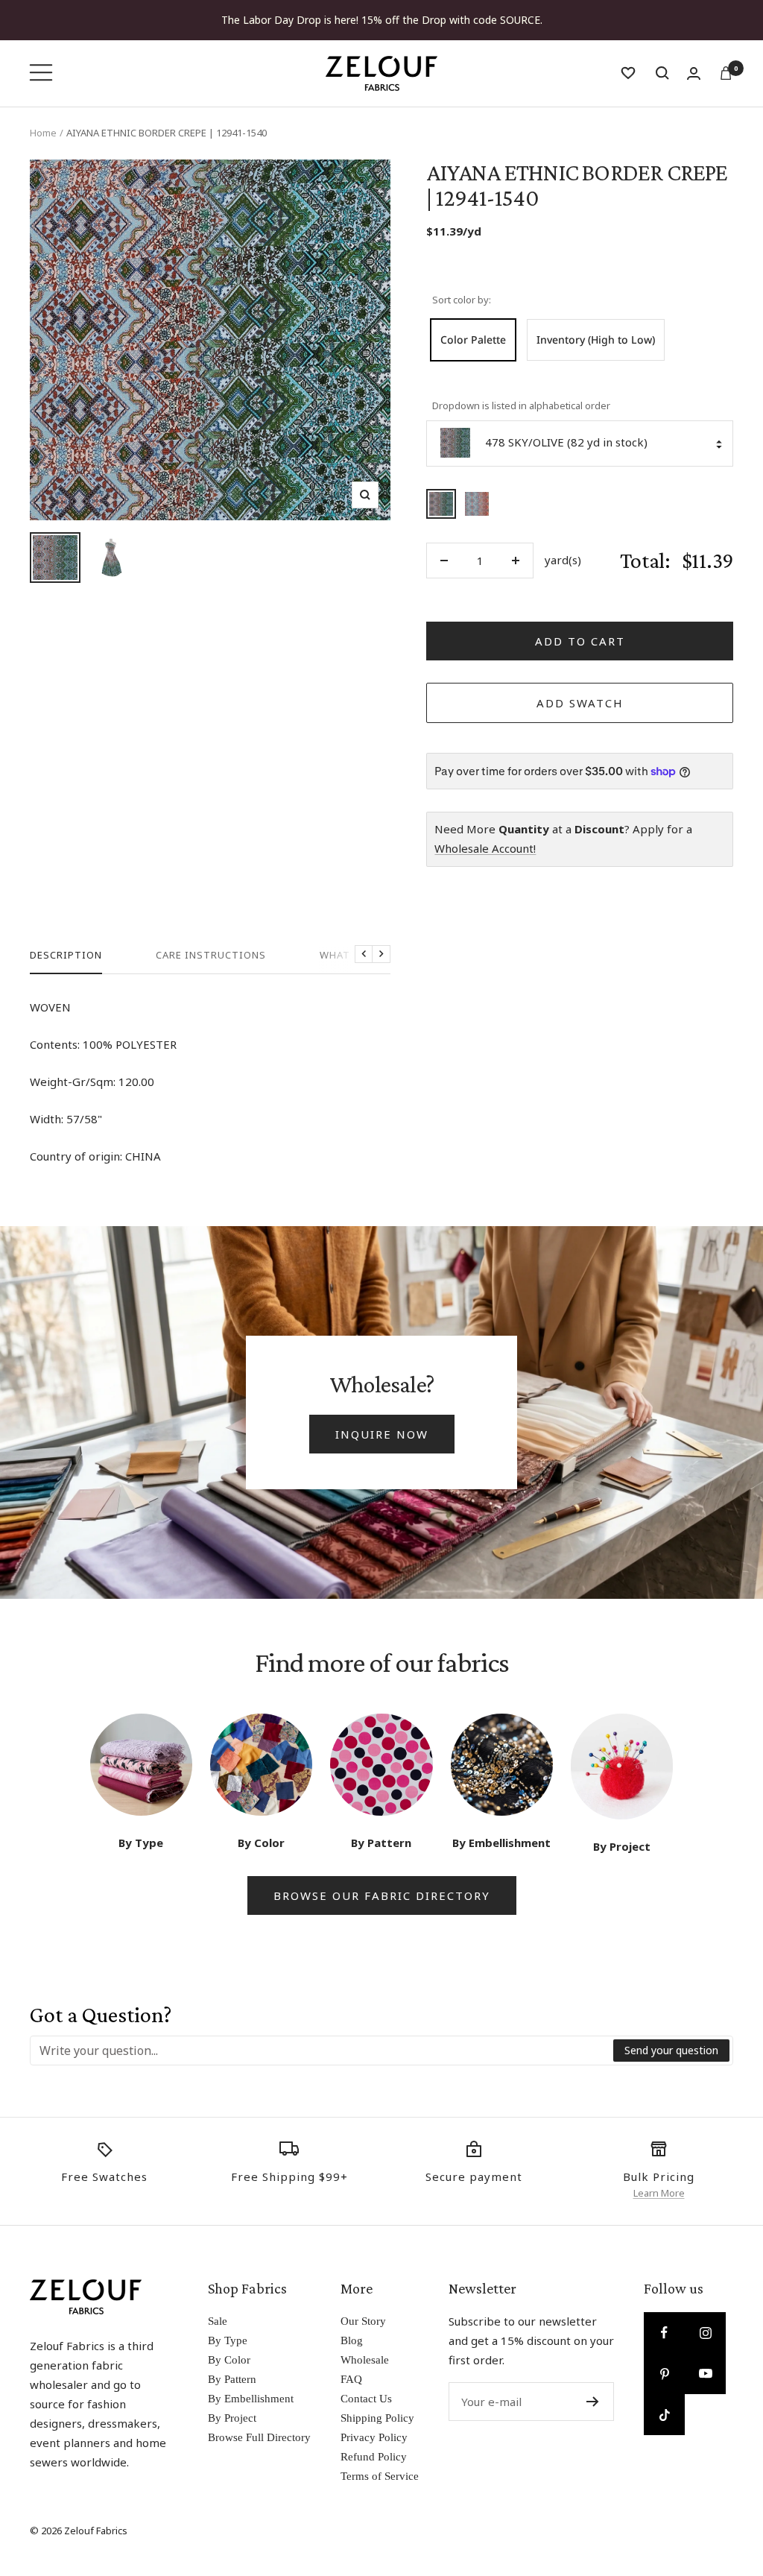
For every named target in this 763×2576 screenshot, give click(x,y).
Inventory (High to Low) (596, 340)
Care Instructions (211, 955)
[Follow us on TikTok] (664, 2415)
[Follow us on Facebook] (664, 2333)
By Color (229, 2360)
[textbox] (322, 2051)
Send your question (671, 2050)
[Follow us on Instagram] (705, 2333)
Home (43, 133)
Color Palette (473, 340)
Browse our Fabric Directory (382, 1895)
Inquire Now (382, 1434)
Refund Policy (374, 2457)
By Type (228, 2340)
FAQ (351, 2379)
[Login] (694, 73)
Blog (352, 2340)
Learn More (659, 2193)
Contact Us (366, 2399)
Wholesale (365, 2360)
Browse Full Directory (259, 2437)
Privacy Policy (374, 2437)
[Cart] (726, 73)
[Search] (662, 73)
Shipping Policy (377, 2418)
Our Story (363, 2321)
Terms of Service (380, 2476)
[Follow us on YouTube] (705, 2374)
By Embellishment (251, 2399)
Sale (218, 2321)
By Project (232, 2418)
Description (66, 955)
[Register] (593, 2402)
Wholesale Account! (485, 848)
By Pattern (232, 2379)
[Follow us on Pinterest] (664, 2374)
